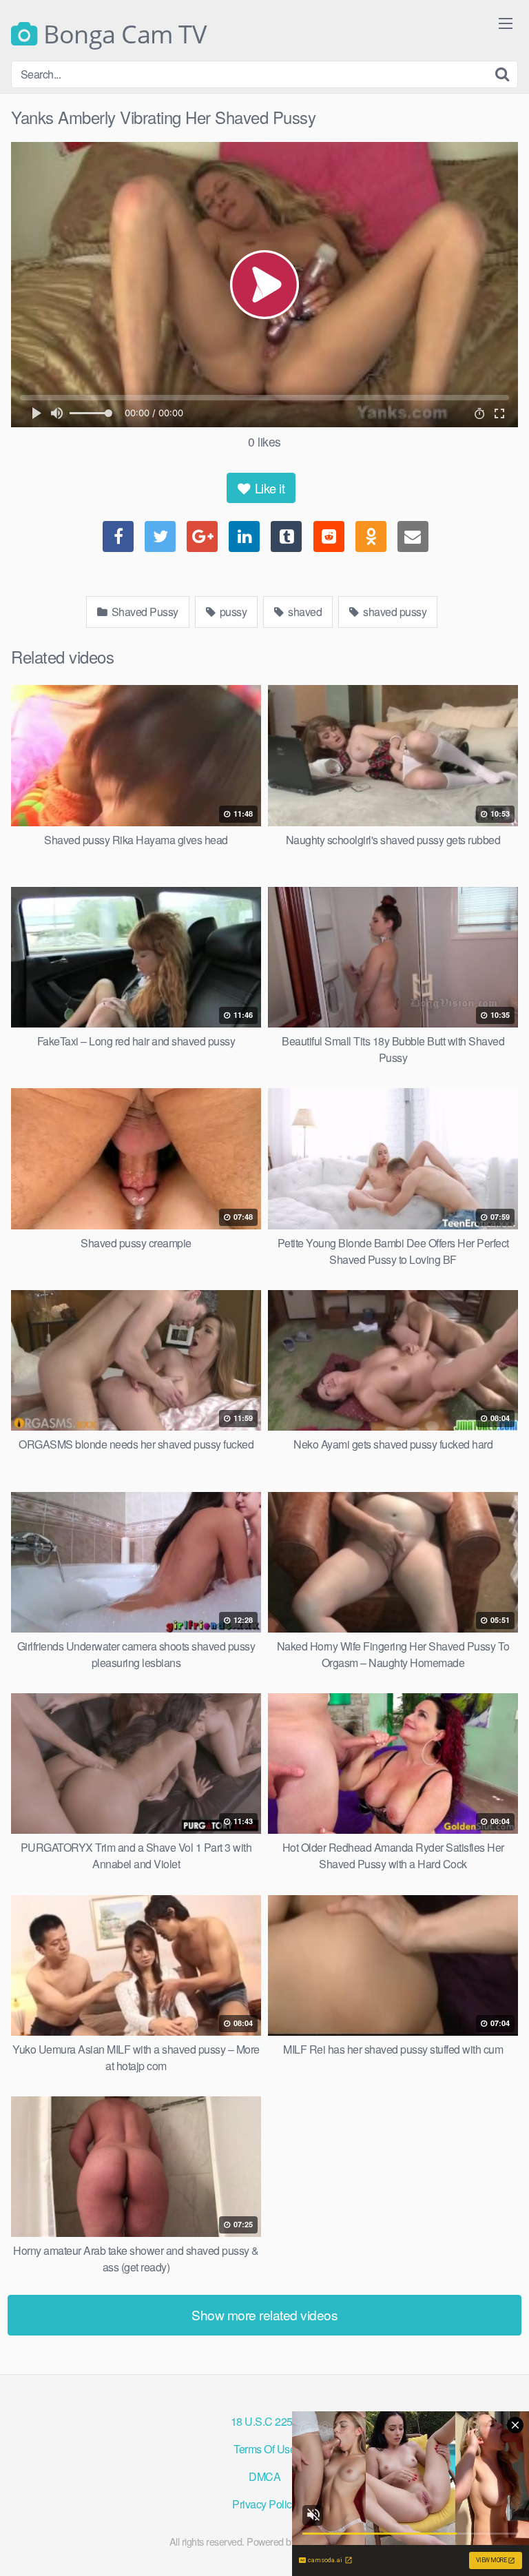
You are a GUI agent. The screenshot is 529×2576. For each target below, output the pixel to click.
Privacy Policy (264, 2504)
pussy (232, 612)
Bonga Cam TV (122, 34)
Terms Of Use (264, 2449)
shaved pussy (394, 612)
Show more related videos (264, 2314)
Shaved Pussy (144, 612)
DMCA (264, 2476)
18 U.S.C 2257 (265, 2421)
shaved (304, 612)
